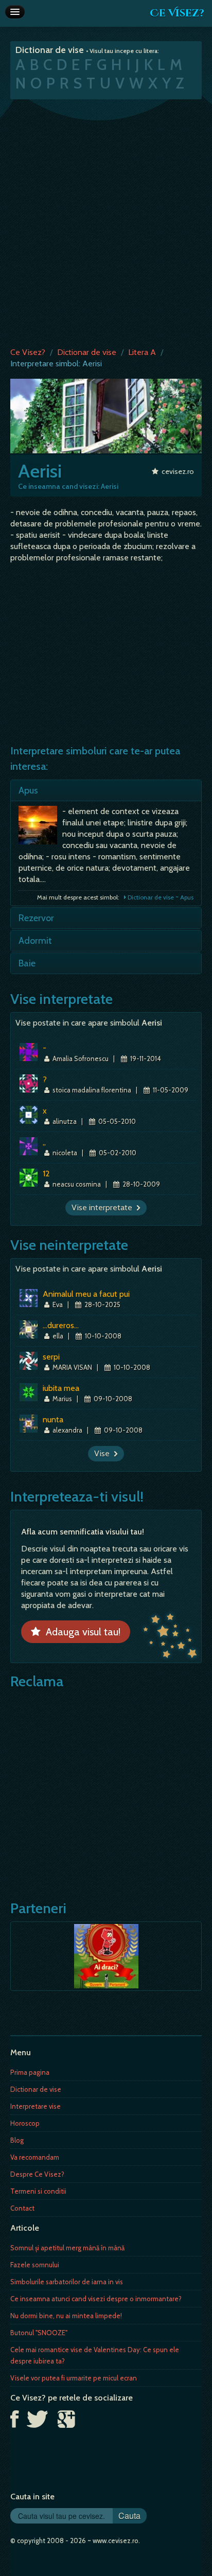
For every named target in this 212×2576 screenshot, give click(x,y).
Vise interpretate (104, 1207)
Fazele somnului (35, 2265)
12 (46, 1174)
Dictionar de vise (87, 352)
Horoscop (25, 2123)
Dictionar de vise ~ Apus (160, 897)
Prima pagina (30, 2072)
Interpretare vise (36, 2106)
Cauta (129, 2516)
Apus (28, 790)
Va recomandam (35, 2157)
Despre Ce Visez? (37, 2174)
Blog (17, 2140)
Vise (104, 1453)
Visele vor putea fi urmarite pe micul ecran (74, 2378)
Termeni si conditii (38, 2191)
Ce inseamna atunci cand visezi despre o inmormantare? (96, 2299)
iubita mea (61, 1388)
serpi (51, 1357)
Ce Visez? (177, 13)
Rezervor (36, 918)
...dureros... (61, 1325)
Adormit (35, 941)
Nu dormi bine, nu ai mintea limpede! (66, 2316)
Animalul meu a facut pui (86, 1294)
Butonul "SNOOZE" (39, 2333)
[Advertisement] (106, 221)
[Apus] (40, 828)
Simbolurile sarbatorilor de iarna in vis (67, 2282)
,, (44, 1142)
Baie (27, 963)
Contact (22, 2208)
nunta (53, 1419)
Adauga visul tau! (81, 1632)
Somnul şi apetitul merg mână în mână (67, 2248)
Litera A (142, 352)
